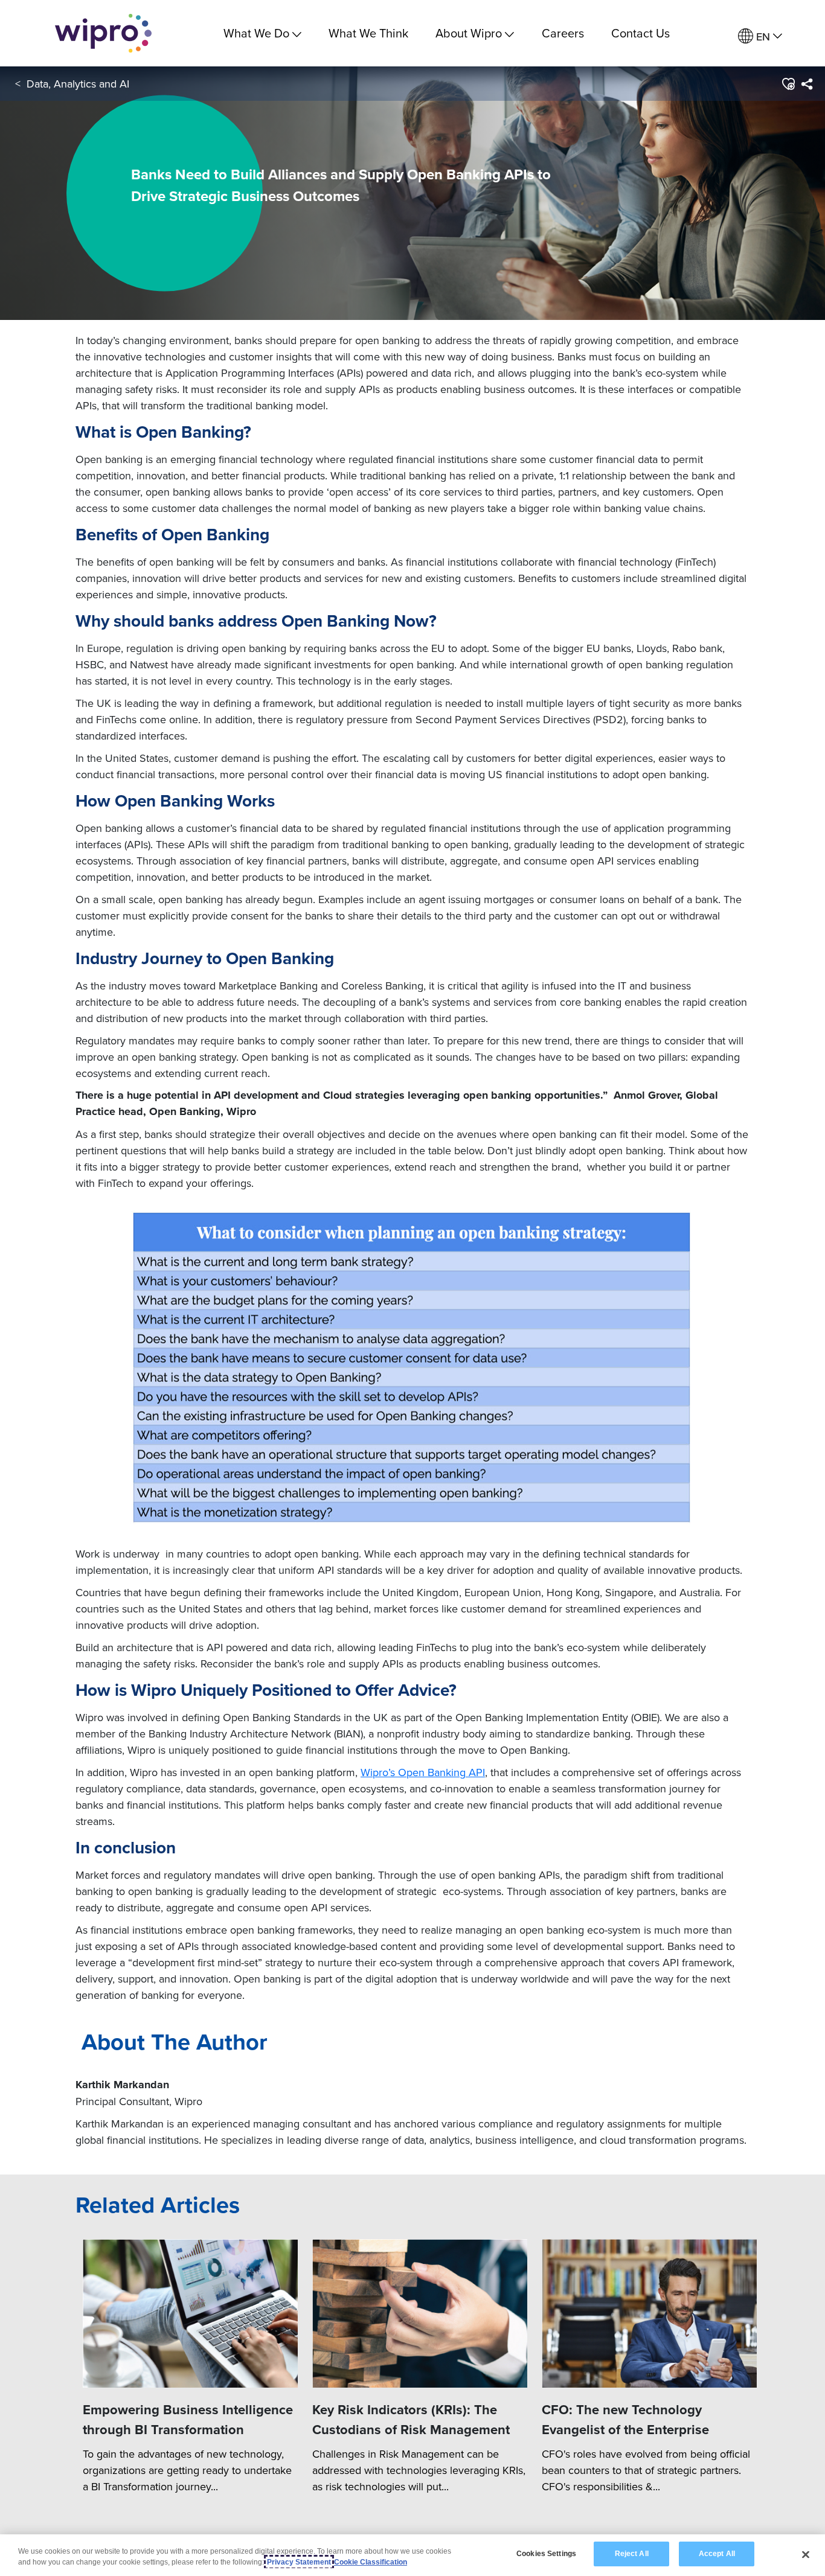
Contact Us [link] (640, 33)
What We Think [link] (368, 33)
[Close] (806, 2554)
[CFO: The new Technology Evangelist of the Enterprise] (649, 2313)
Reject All (632, 2554)
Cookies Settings (546, 2554)
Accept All (717, 2554)
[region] (412, 2555)
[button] (788, 84)
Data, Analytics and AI (78, 84)
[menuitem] (760, 37)
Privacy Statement (299, 2562)
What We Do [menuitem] (256, 33)
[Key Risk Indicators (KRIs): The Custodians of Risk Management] (420, 2313)
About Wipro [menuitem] (469, 33)
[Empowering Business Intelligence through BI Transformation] (190, 2313)
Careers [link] (563, 33)
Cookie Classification (371, 2562)
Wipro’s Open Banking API (423, 1772)
